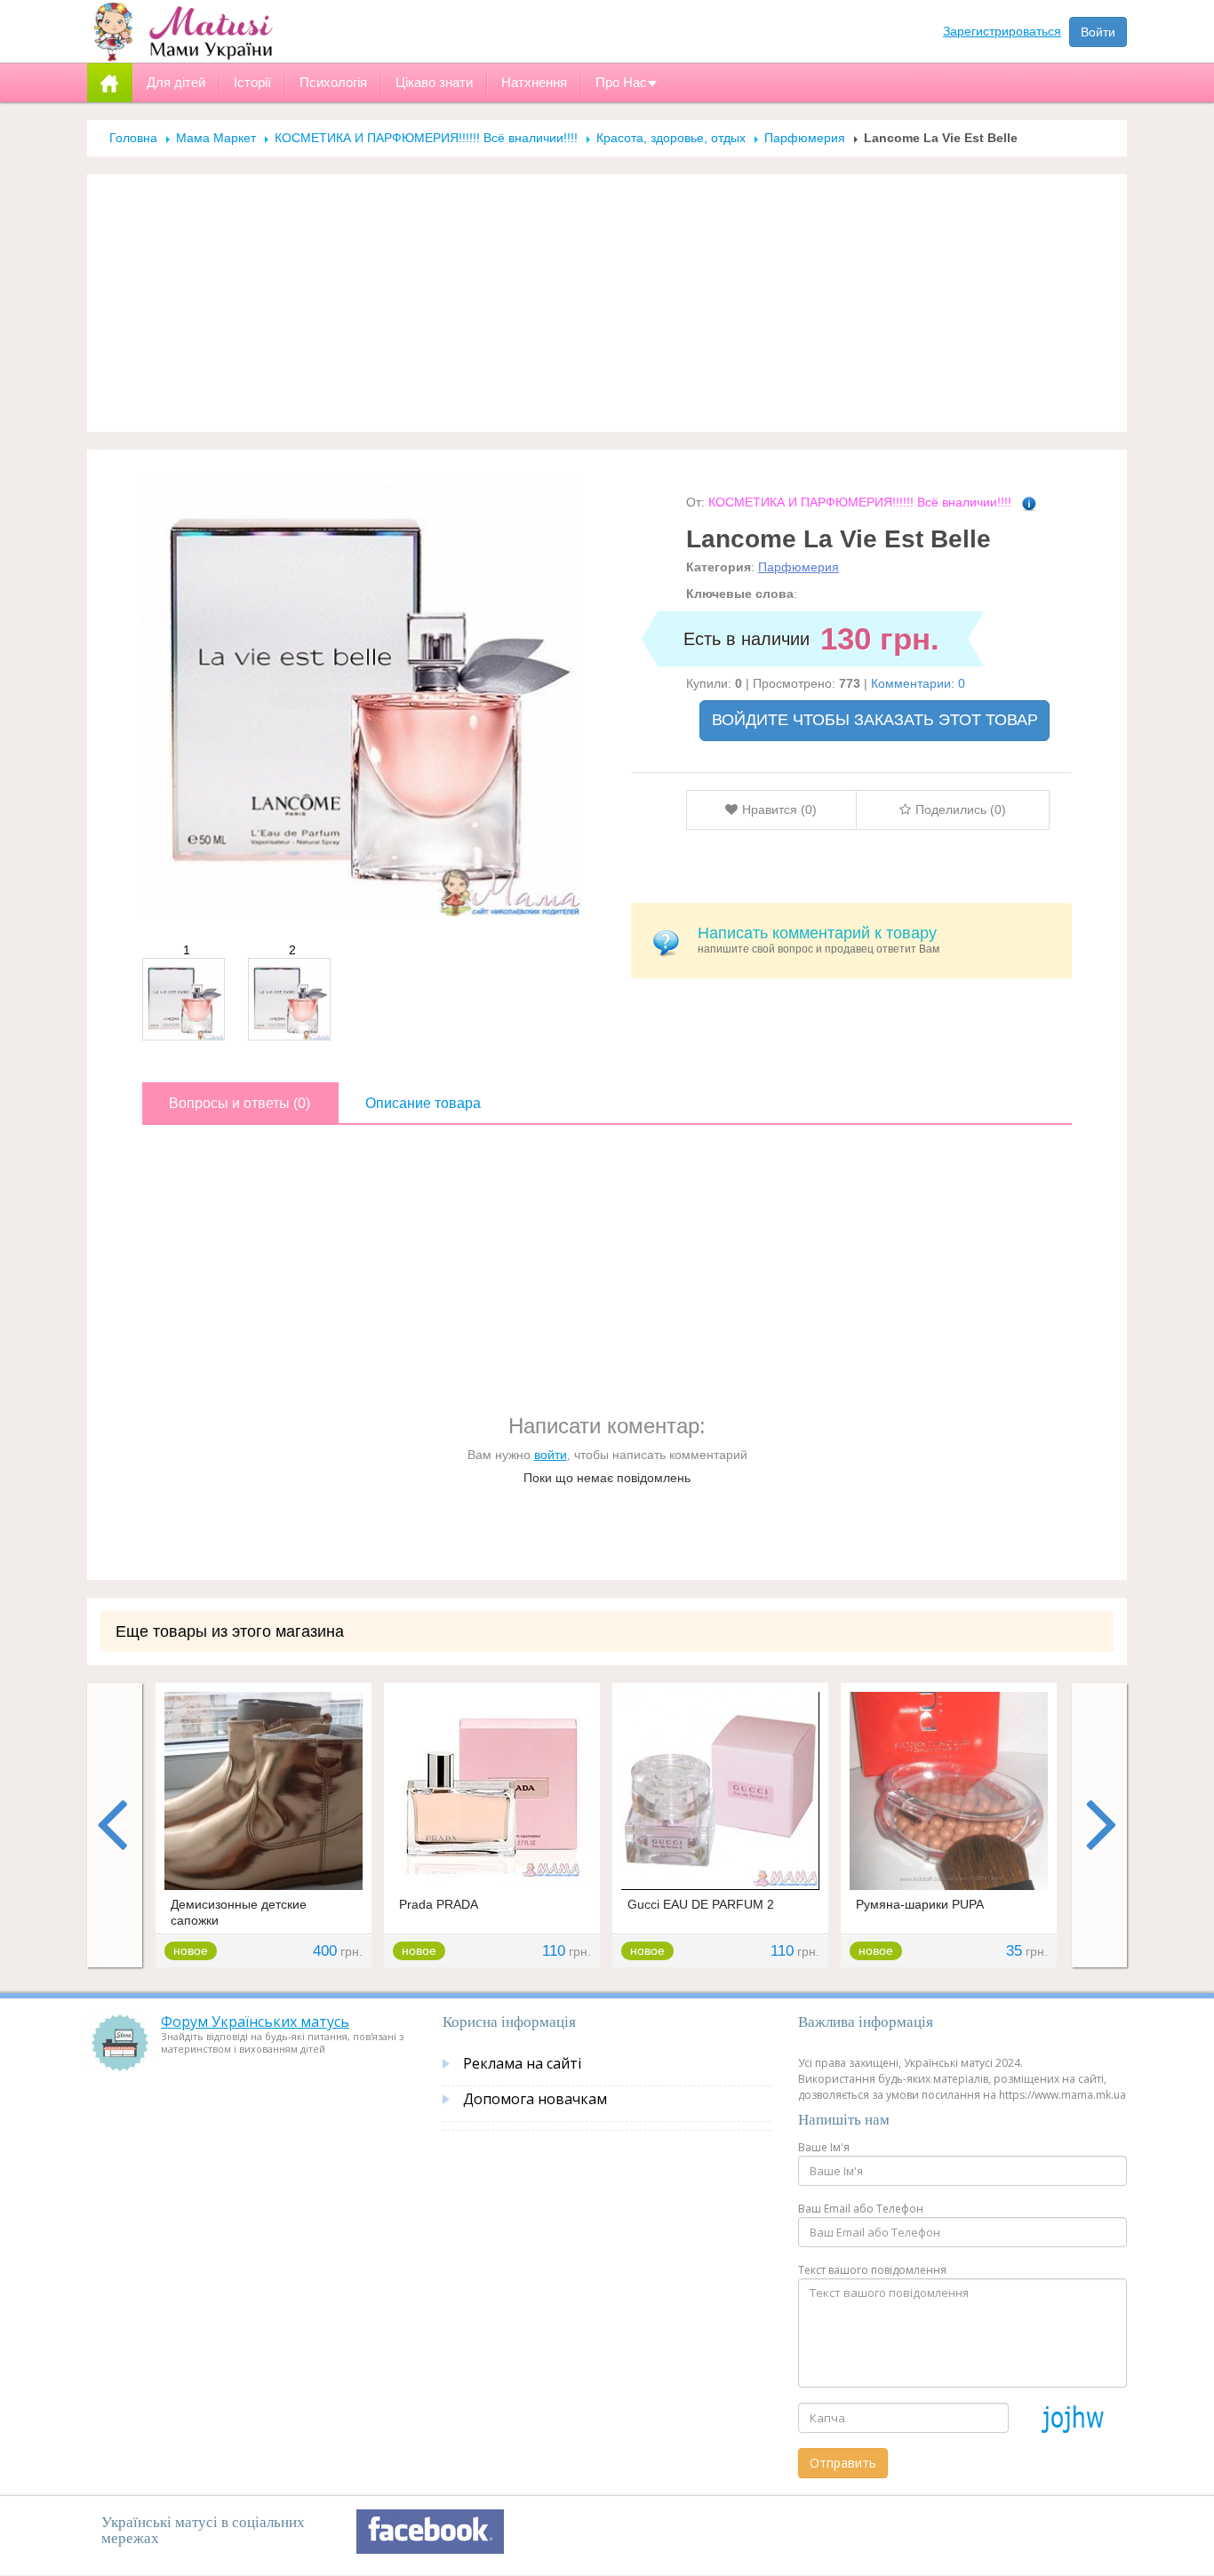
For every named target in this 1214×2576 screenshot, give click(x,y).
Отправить (843, 2463)
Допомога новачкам (535, 2099)
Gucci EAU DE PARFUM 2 (701, 1904)
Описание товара (423, 1103)
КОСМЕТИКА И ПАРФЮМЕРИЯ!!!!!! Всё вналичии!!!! (426, 138)
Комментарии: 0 (918, 683)
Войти (1098, 32)
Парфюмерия (805, 138)
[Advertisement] (607, 303)
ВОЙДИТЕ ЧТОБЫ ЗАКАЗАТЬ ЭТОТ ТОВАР (875, 720)
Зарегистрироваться (1002, 31)
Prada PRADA (439, 1904)
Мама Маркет (216, 138)
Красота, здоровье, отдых (671, 138)
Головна (133, 138)
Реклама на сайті (522, 2063)
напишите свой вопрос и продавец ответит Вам (819, 940)
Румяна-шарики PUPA (920, 1904)
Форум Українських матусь (255, 2022)
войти (551, 1455)
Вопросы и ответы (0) (240, 1103)
